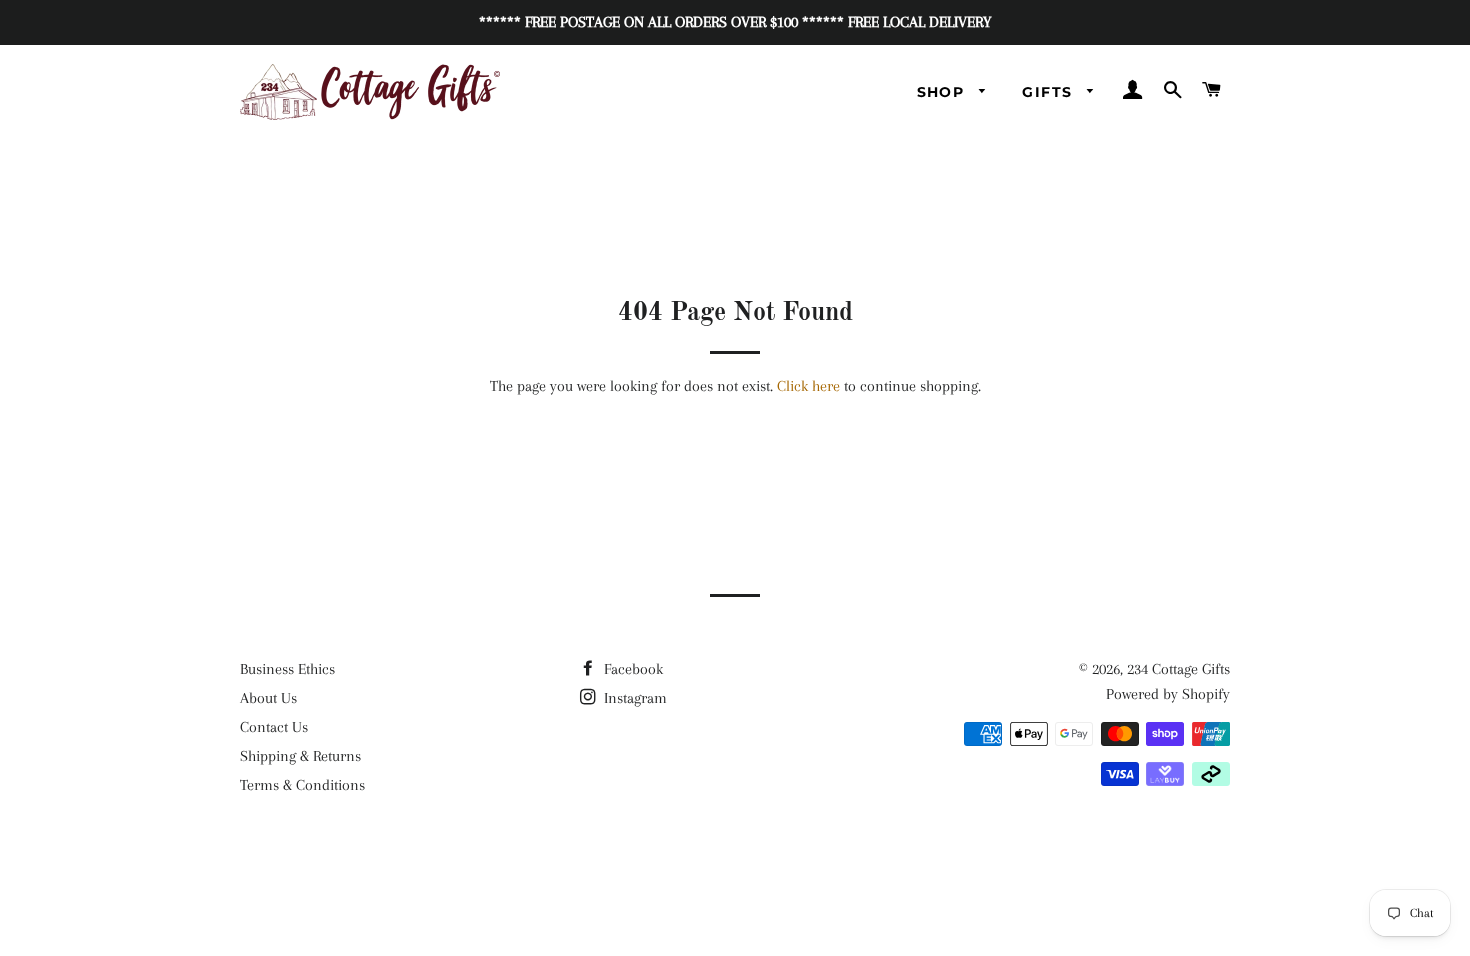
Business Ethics (287, 669)
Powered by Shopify (1168, 694)
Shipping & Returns (300, 756)
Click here (808, 386)
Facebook (631, 669)
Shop (943, 92)
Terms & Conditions (302, 785)
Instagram (633, 698)
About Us (268, 698)
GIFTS (1049, 92)
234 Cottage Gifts (1178, 669)
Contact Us (274, 727)
